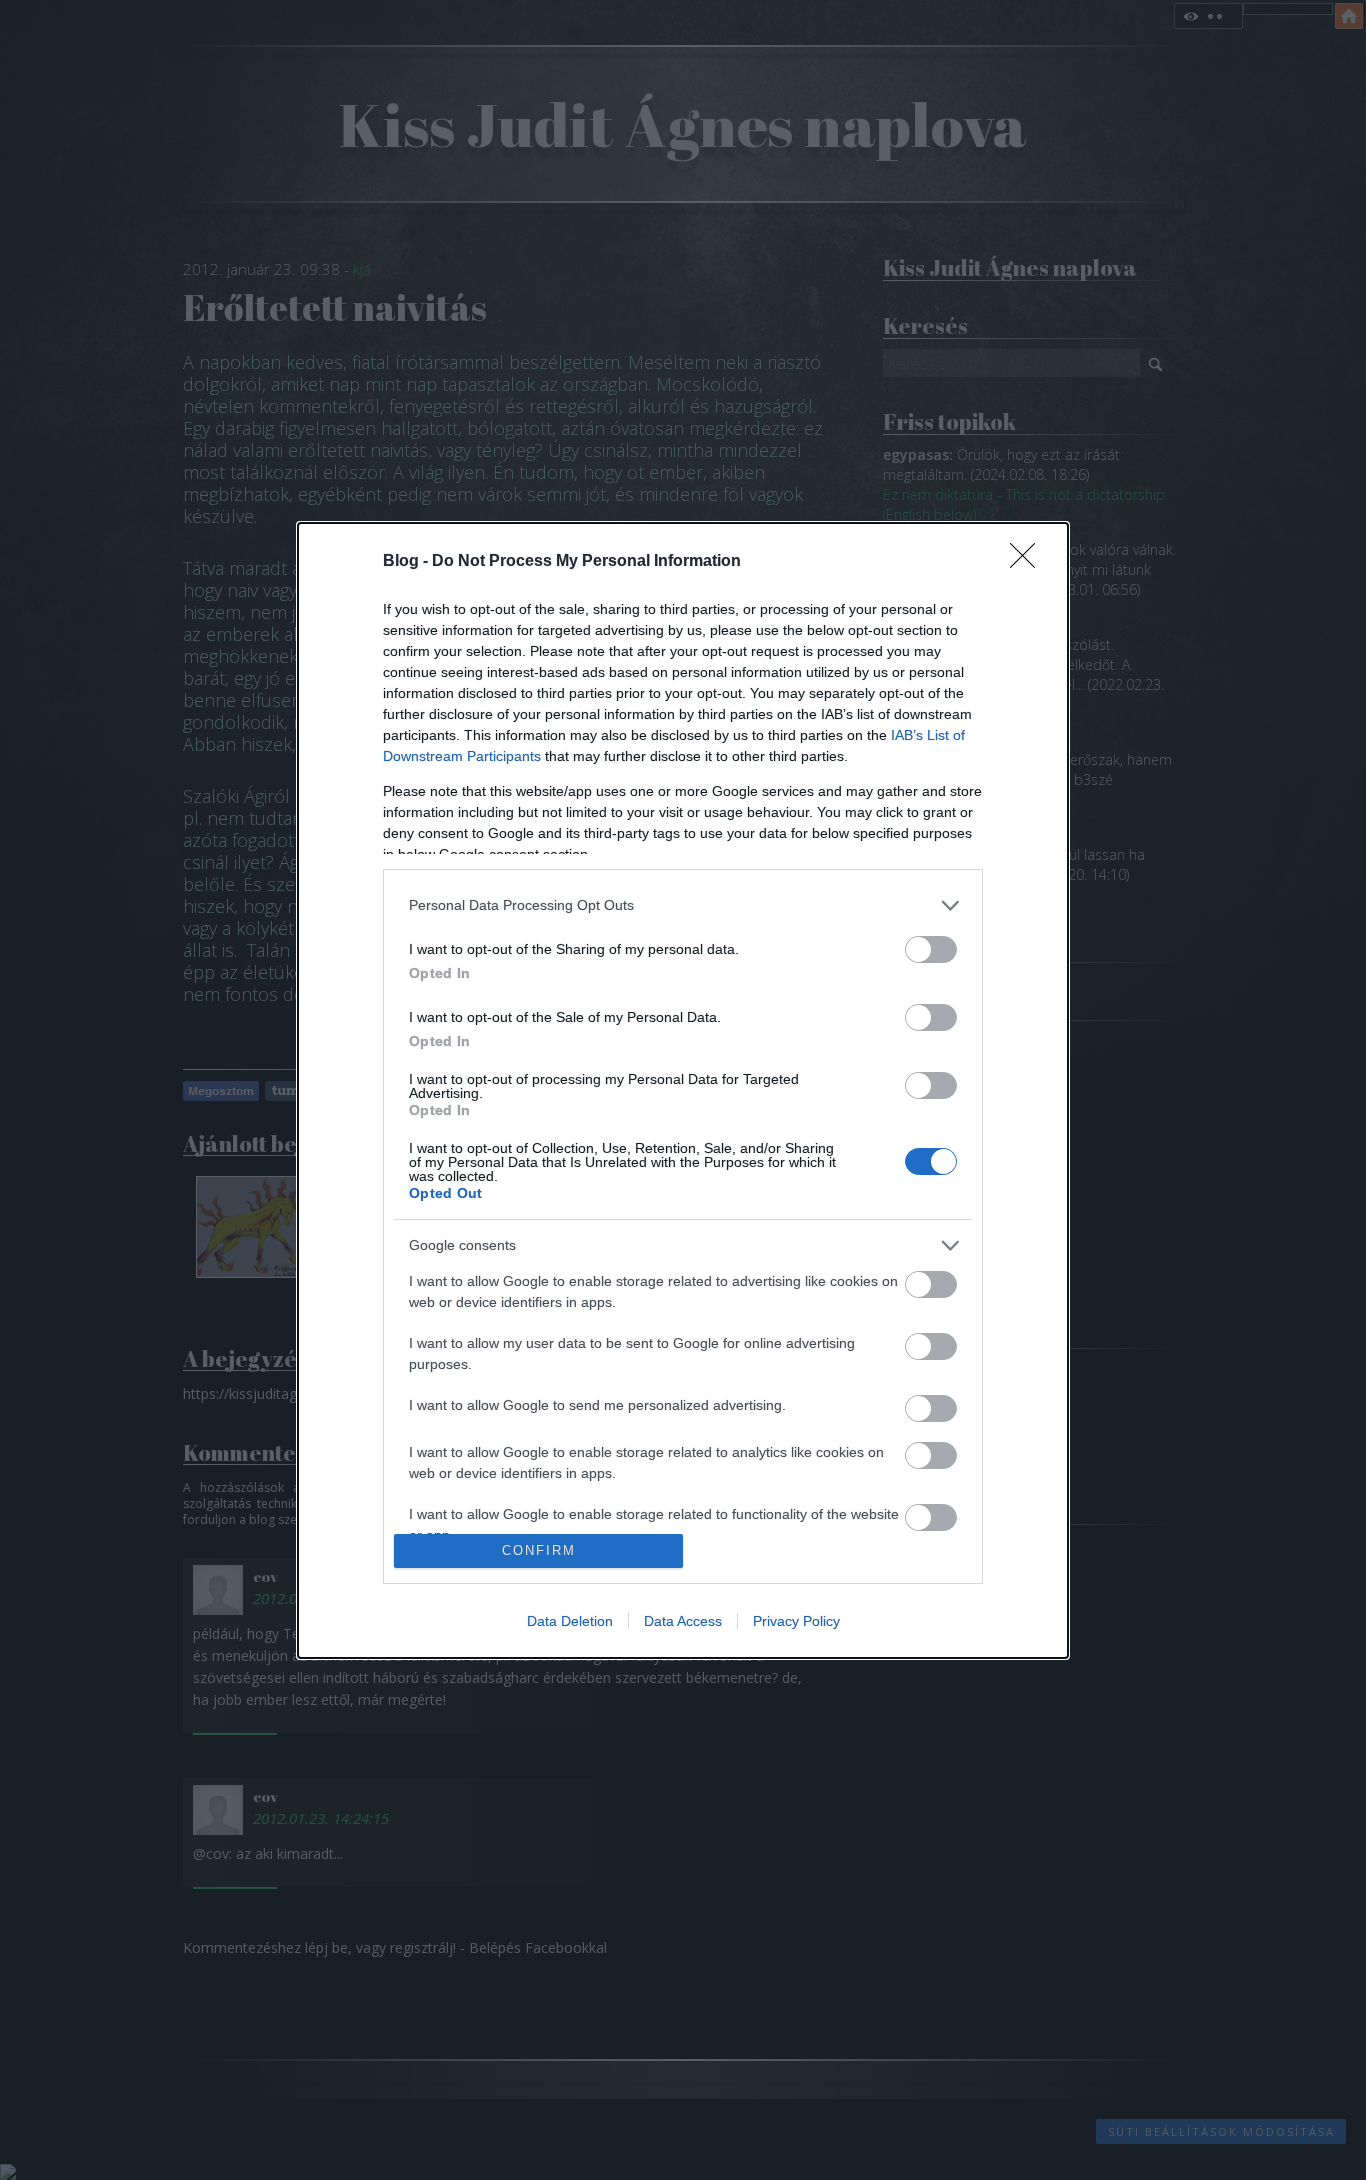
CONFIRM (539, 1550)
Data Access (683, 1621)
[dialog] (683, 1090)
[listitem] (683, 905)
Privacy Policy (796, 1621)
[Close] (1029, 562)
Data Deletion (570, 1621)
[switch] (931, 949)
